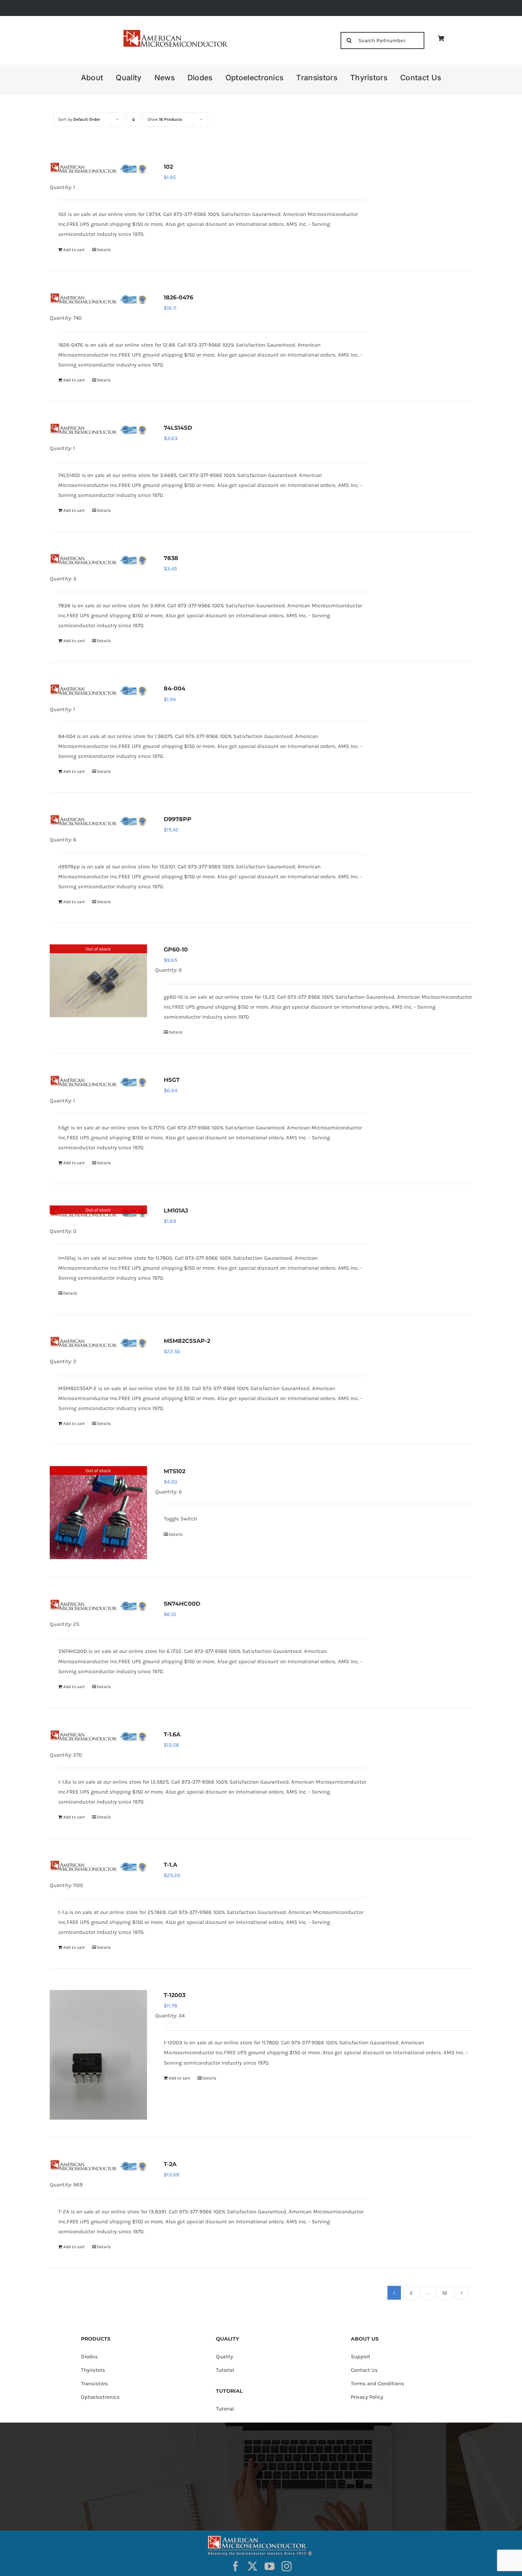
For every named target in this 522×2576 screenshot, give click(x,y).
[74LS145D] (98, 429)
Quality (224, 2357)
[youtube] (270, 2566)
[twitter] (252, 2566)
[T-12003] (98, 2055)
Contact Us (364, 2370)
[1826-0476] (98, 298)
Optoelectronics (100, 2397)
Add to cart (74, 250)
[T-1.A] (98, 1866)
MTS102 (175, 1471)
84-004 (175, 688)
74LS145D (178, 428)
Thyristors (93, 2370)
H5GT (172, 1080)
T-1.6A (172, 1734)
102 (168, 167)
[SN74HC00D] (98, 1605)
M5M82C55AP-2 (187, 1341)
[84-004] (98, 689)
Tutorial (225, 2370)
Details (104, 250)
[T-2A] (98, 2165)
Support (361, 2357)
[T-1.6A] (98, 1735)
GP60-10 (176, 950)
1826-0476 (178, 297)
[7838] (98, 559)
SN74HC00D (182, 1604)
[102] (98, 168)
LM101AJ (176, 1211)
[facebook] (235, 2566)
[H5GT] (98, 1081)
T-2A (170, 2164)
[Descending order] (133, 120)
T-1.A (170, 1865)
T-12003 (175, 1995)
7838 (171, 558)
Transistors (94, 2384)
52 (445, 2293)
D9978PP (178, 819)
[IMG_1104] (175, 32)
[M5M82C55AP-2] (98, 1342)
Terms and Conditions (377, 2384)
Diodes (89, 2357)
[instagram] (287, 2566)
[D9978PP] (98, 820)
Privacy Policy (367, 2397)
